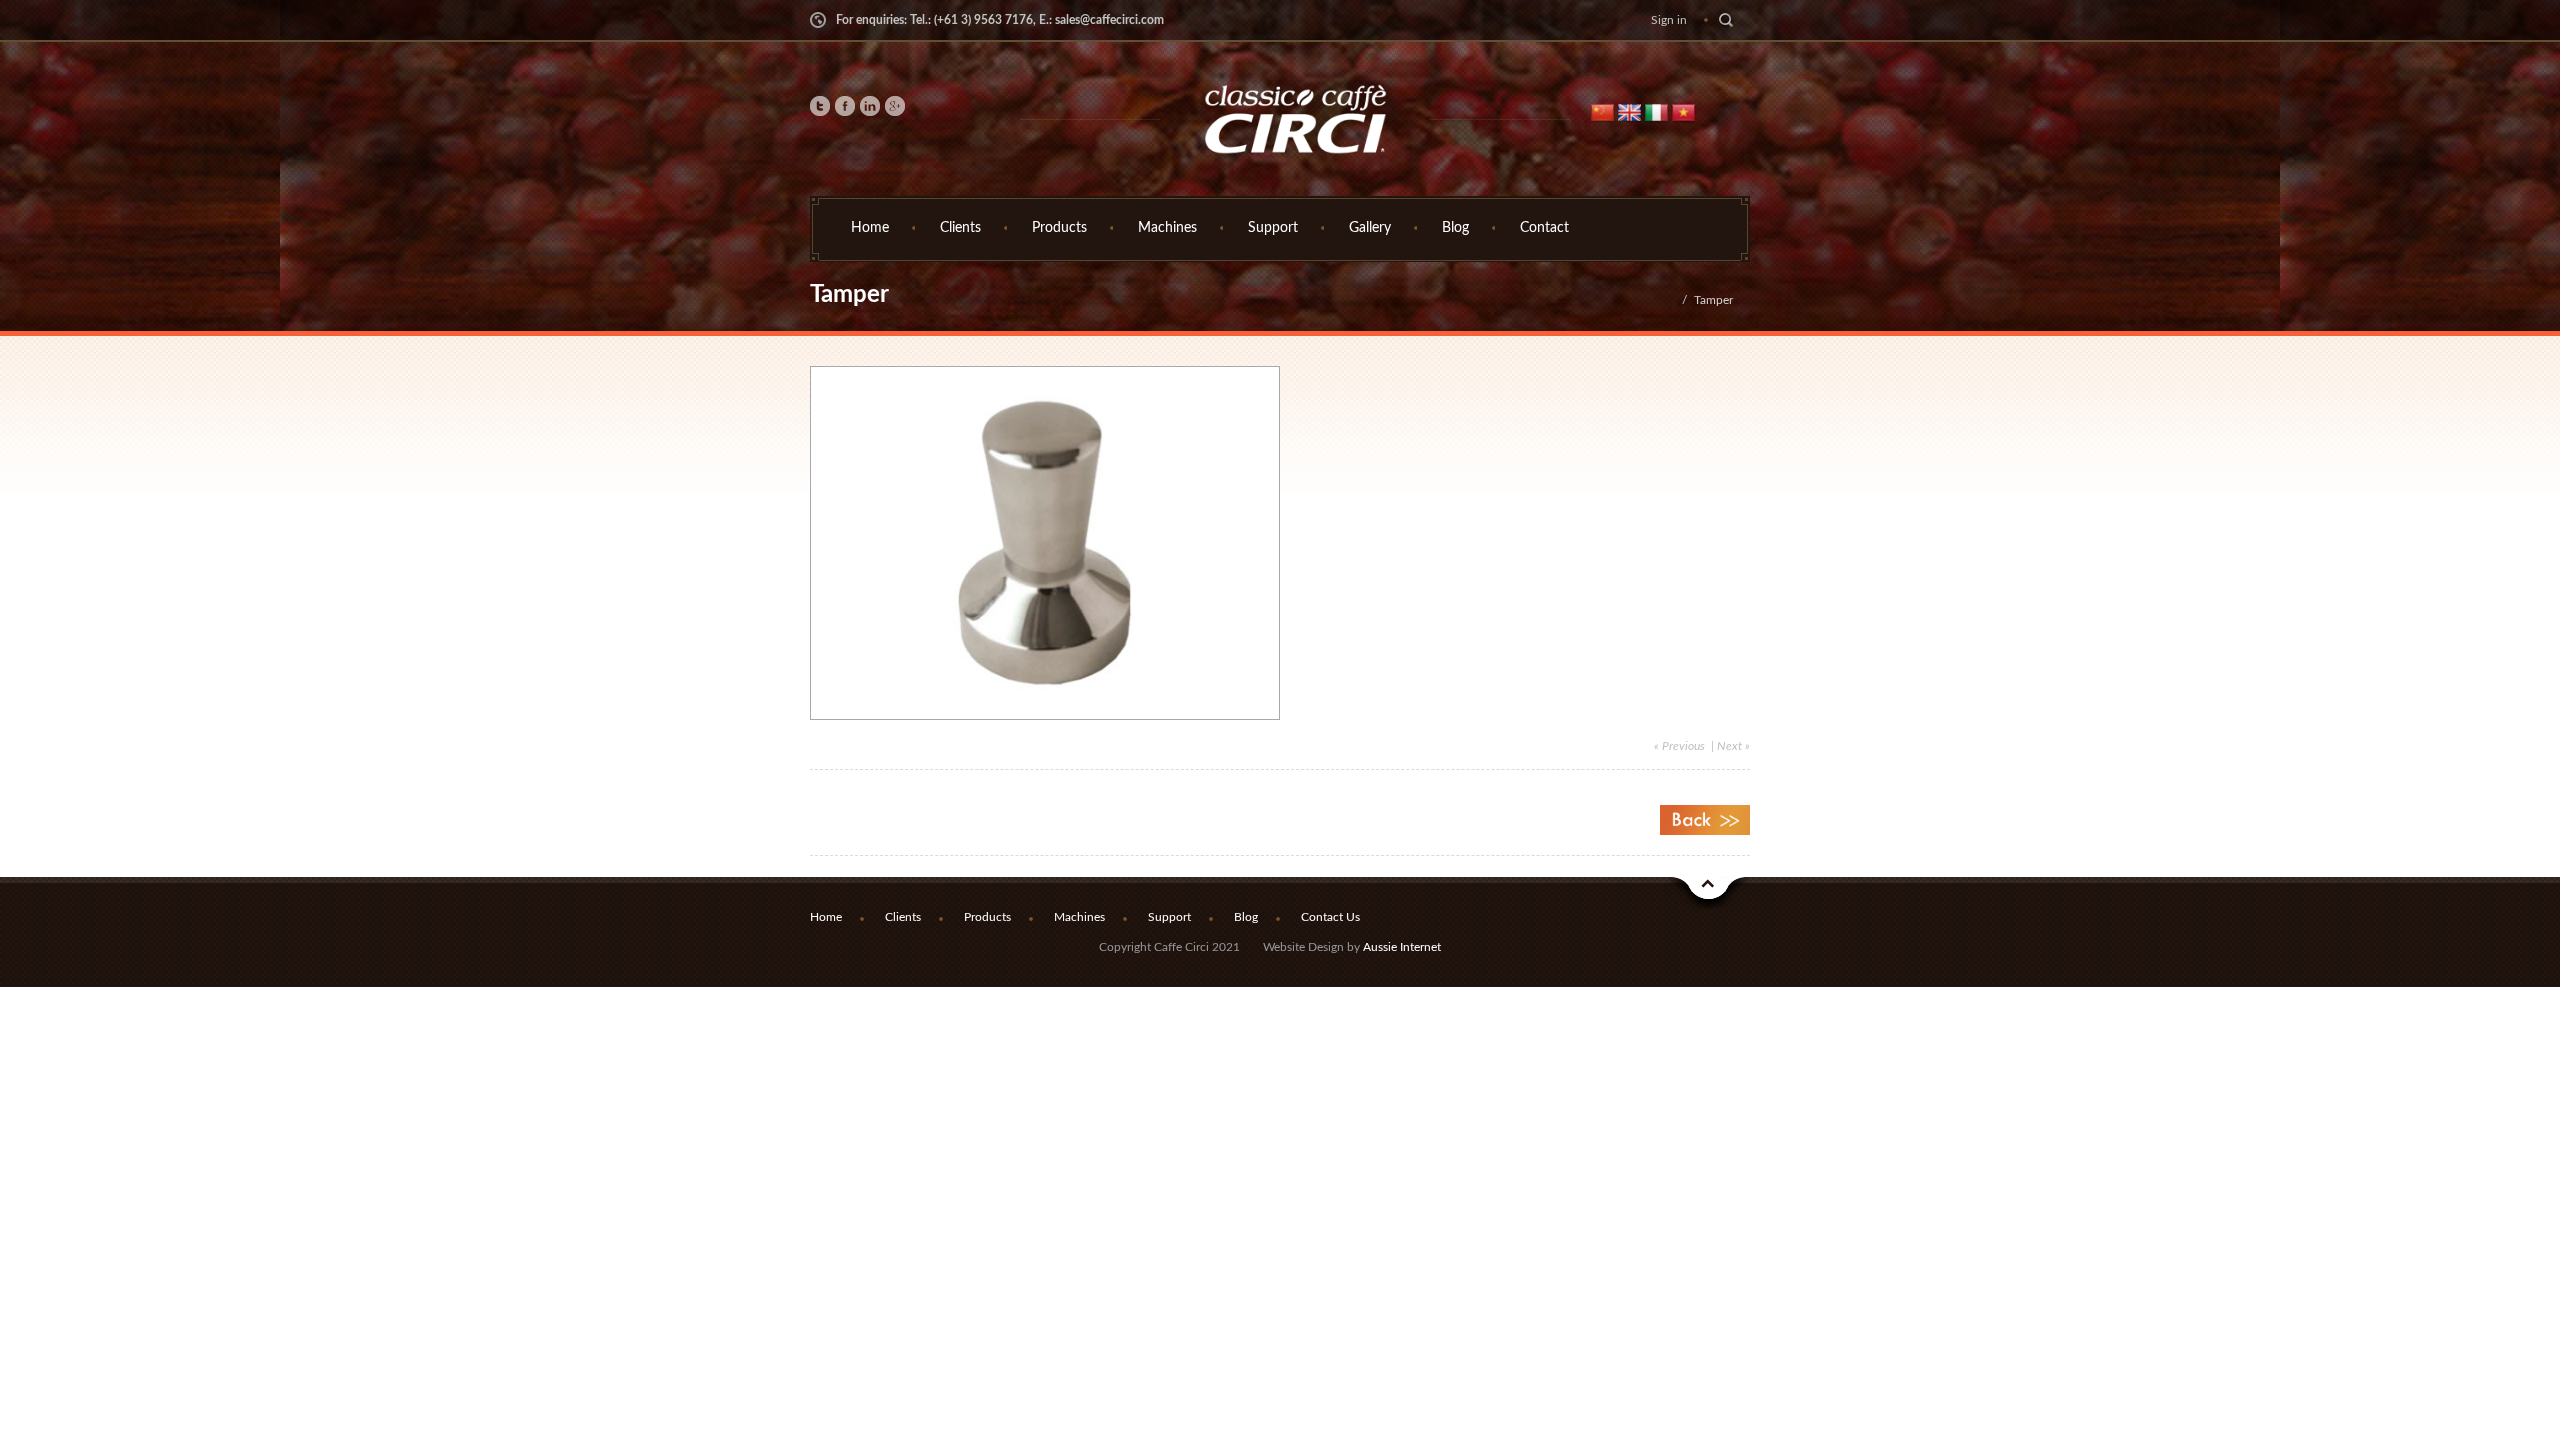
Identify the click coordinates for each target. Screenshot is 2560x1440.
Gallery (1370, 228)
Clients (960, 228)
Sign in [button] (1669, 20)
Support (1273, 228)
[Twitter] (820, 108)
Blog (1455, 228)
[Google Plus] (895, 108)
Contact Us (1330, 917)
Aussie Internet (1402, 947)
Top (1709, 893)
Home (870, 228)
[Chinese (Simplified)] (1602, 111)
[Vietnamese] (1683, 111)
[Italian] (1656, 111)
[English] (1629, 111)
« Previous (1679, 746)
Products (1059, 228)
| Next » (1729, 746)
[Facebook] (845, 108)
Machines (1167, 228)
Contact (1544, 228)
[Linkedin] (870, 108)
